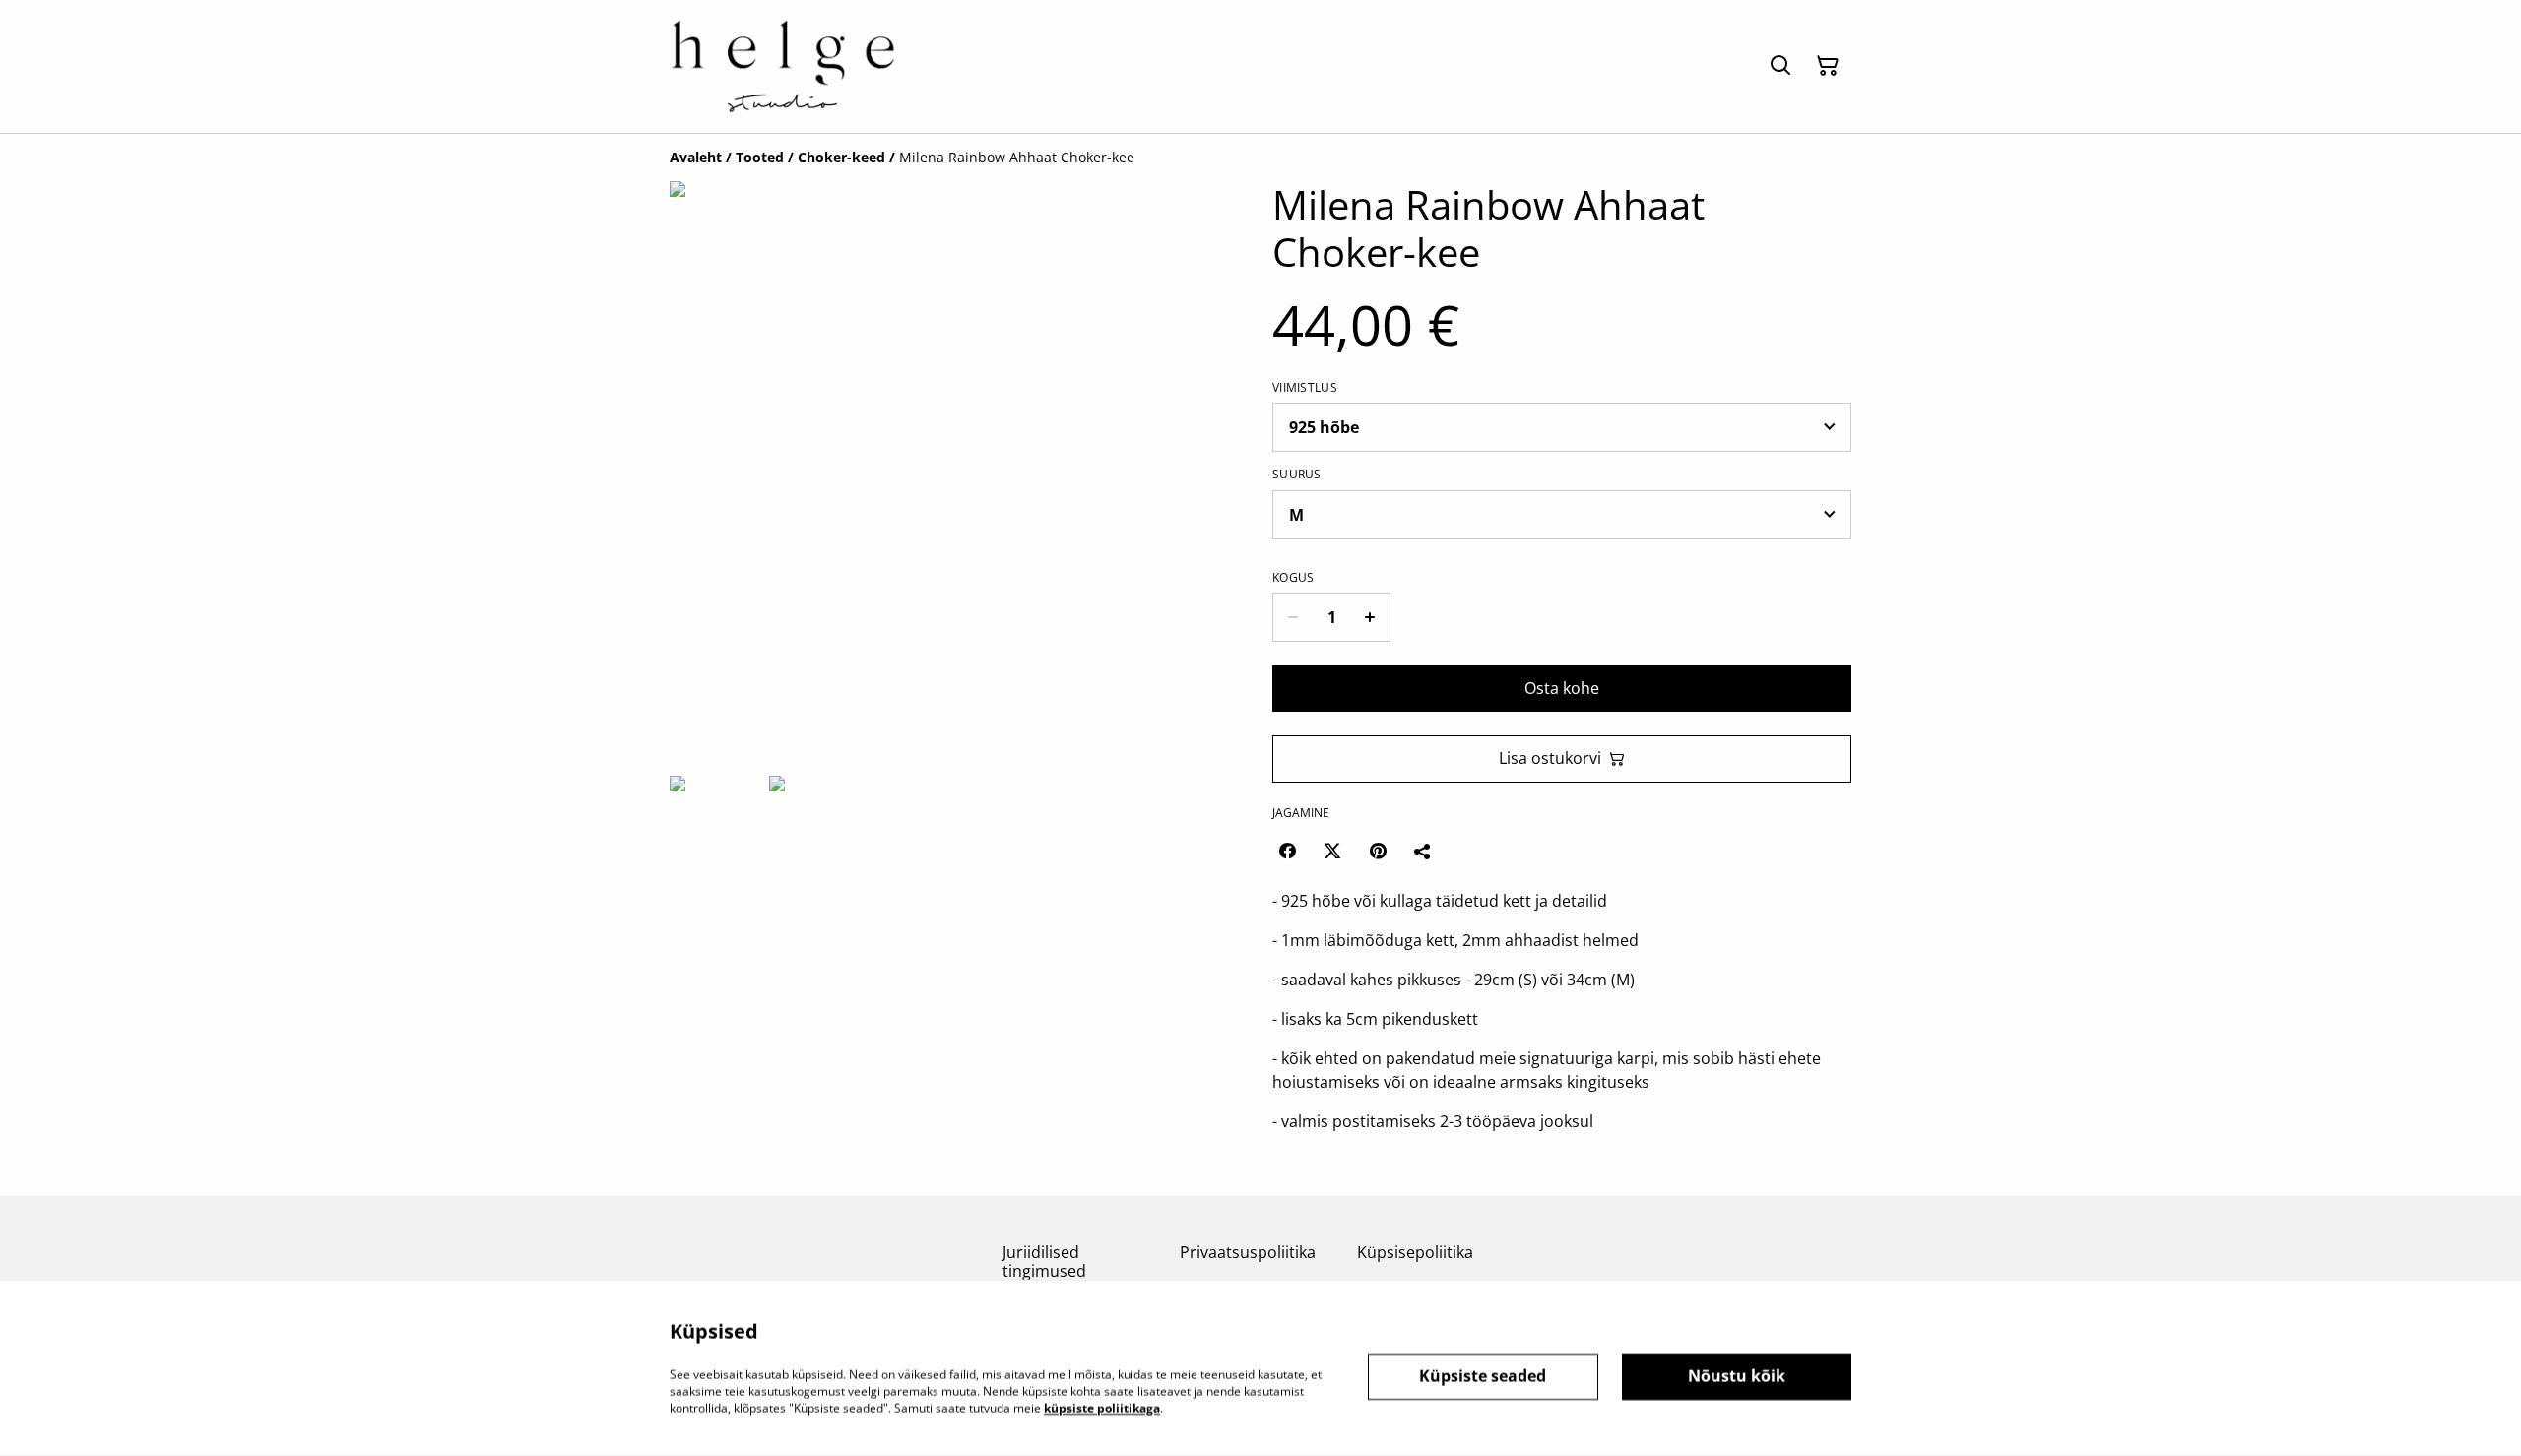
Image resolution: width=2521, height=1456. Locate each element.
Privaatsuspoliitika (1248, 1252)
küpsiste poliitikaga (1102, 1407)
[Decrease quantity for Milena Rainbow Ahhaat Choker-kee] (1293, 617)
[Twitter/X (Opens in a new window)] (1332, 851)
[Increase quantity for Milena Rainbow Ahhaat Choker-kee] (1370, 617)
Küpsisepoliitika (1415, 1252)
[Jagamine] (1423, 851)
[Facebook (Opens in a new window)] (1287, 851)
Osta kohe (1562, 688)
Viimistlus (1305, 388)
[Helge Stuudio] (782, 66)
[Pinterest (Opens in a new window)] (1378, 851)
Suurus (1297, 475)
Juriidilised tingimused (1044, 1262)
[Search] (1780, 66)
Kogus (1293, 578)
